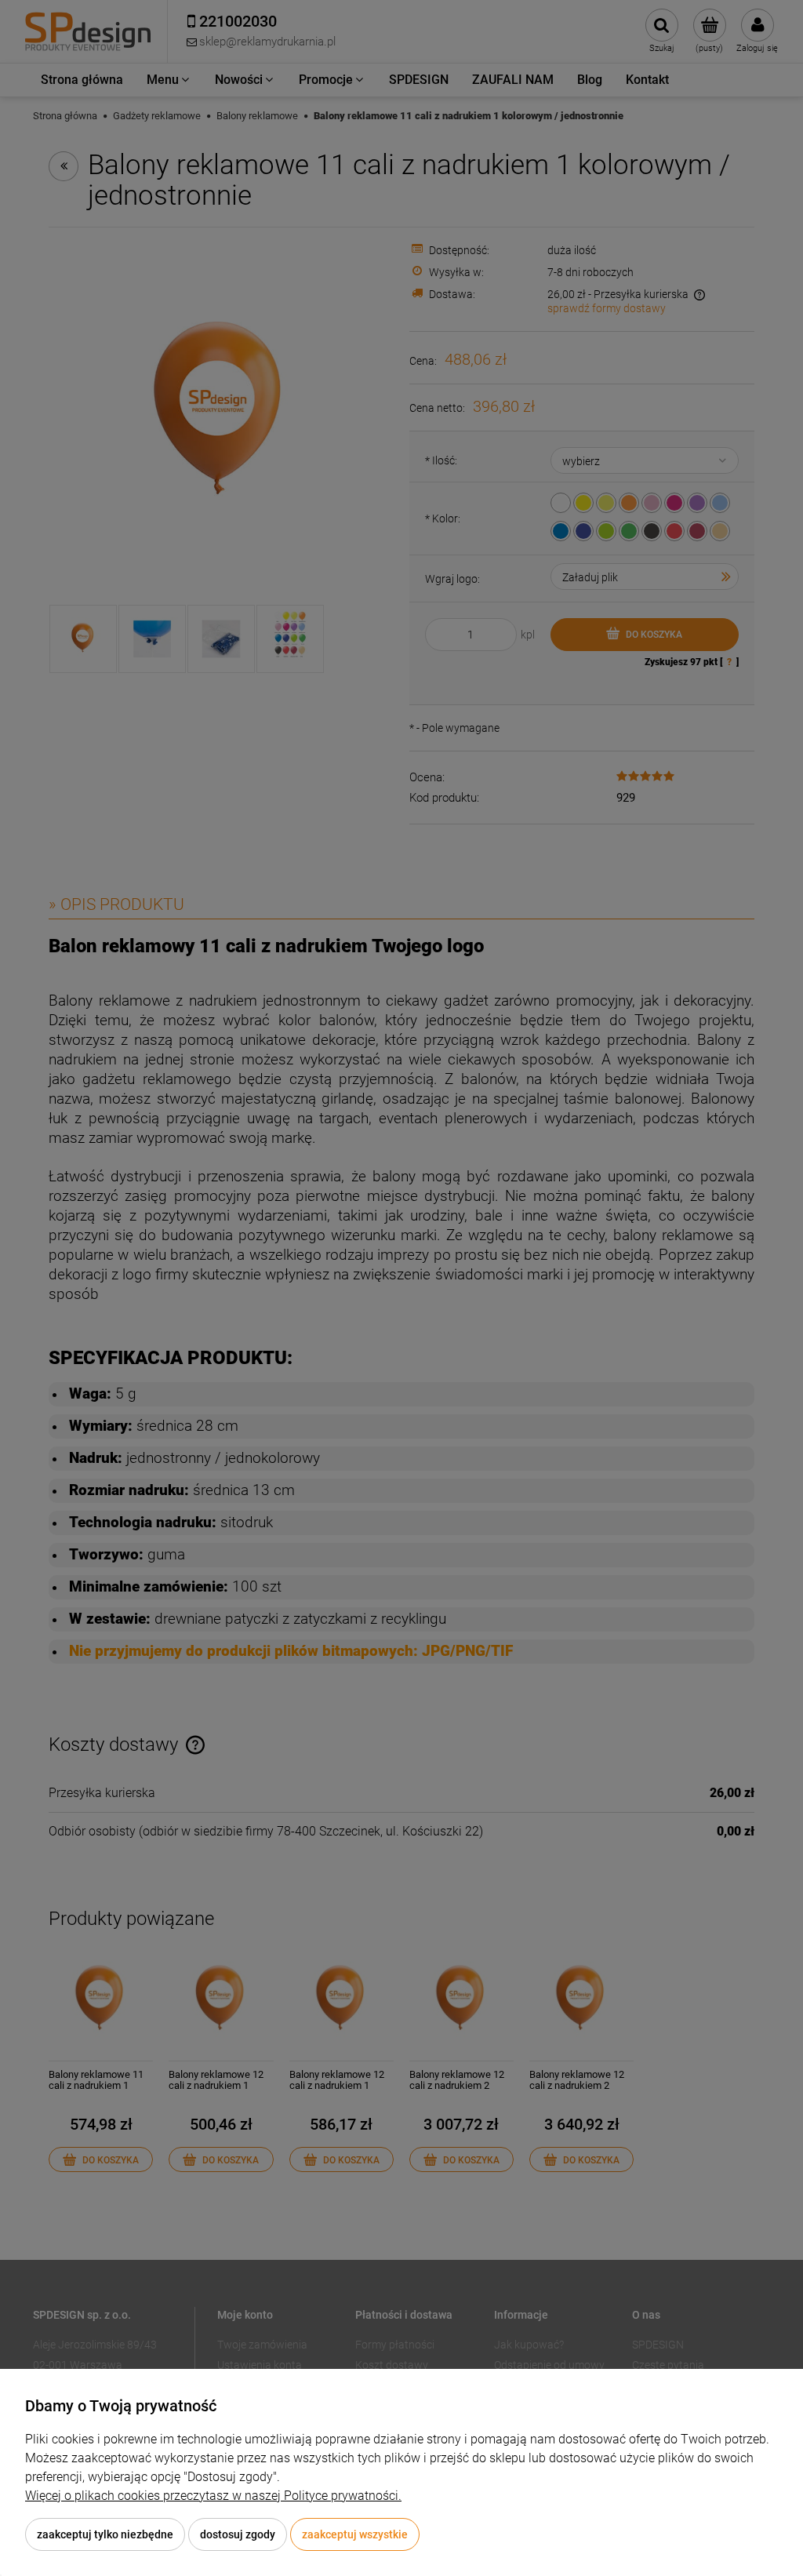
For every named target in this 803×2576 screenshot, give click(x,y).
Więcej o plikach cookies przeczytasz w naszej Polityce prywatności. (213, 2496)
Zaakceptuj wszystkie (355, 2534)
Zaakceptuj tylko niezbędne (105, 2534)
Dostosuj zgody (238, 2534)
